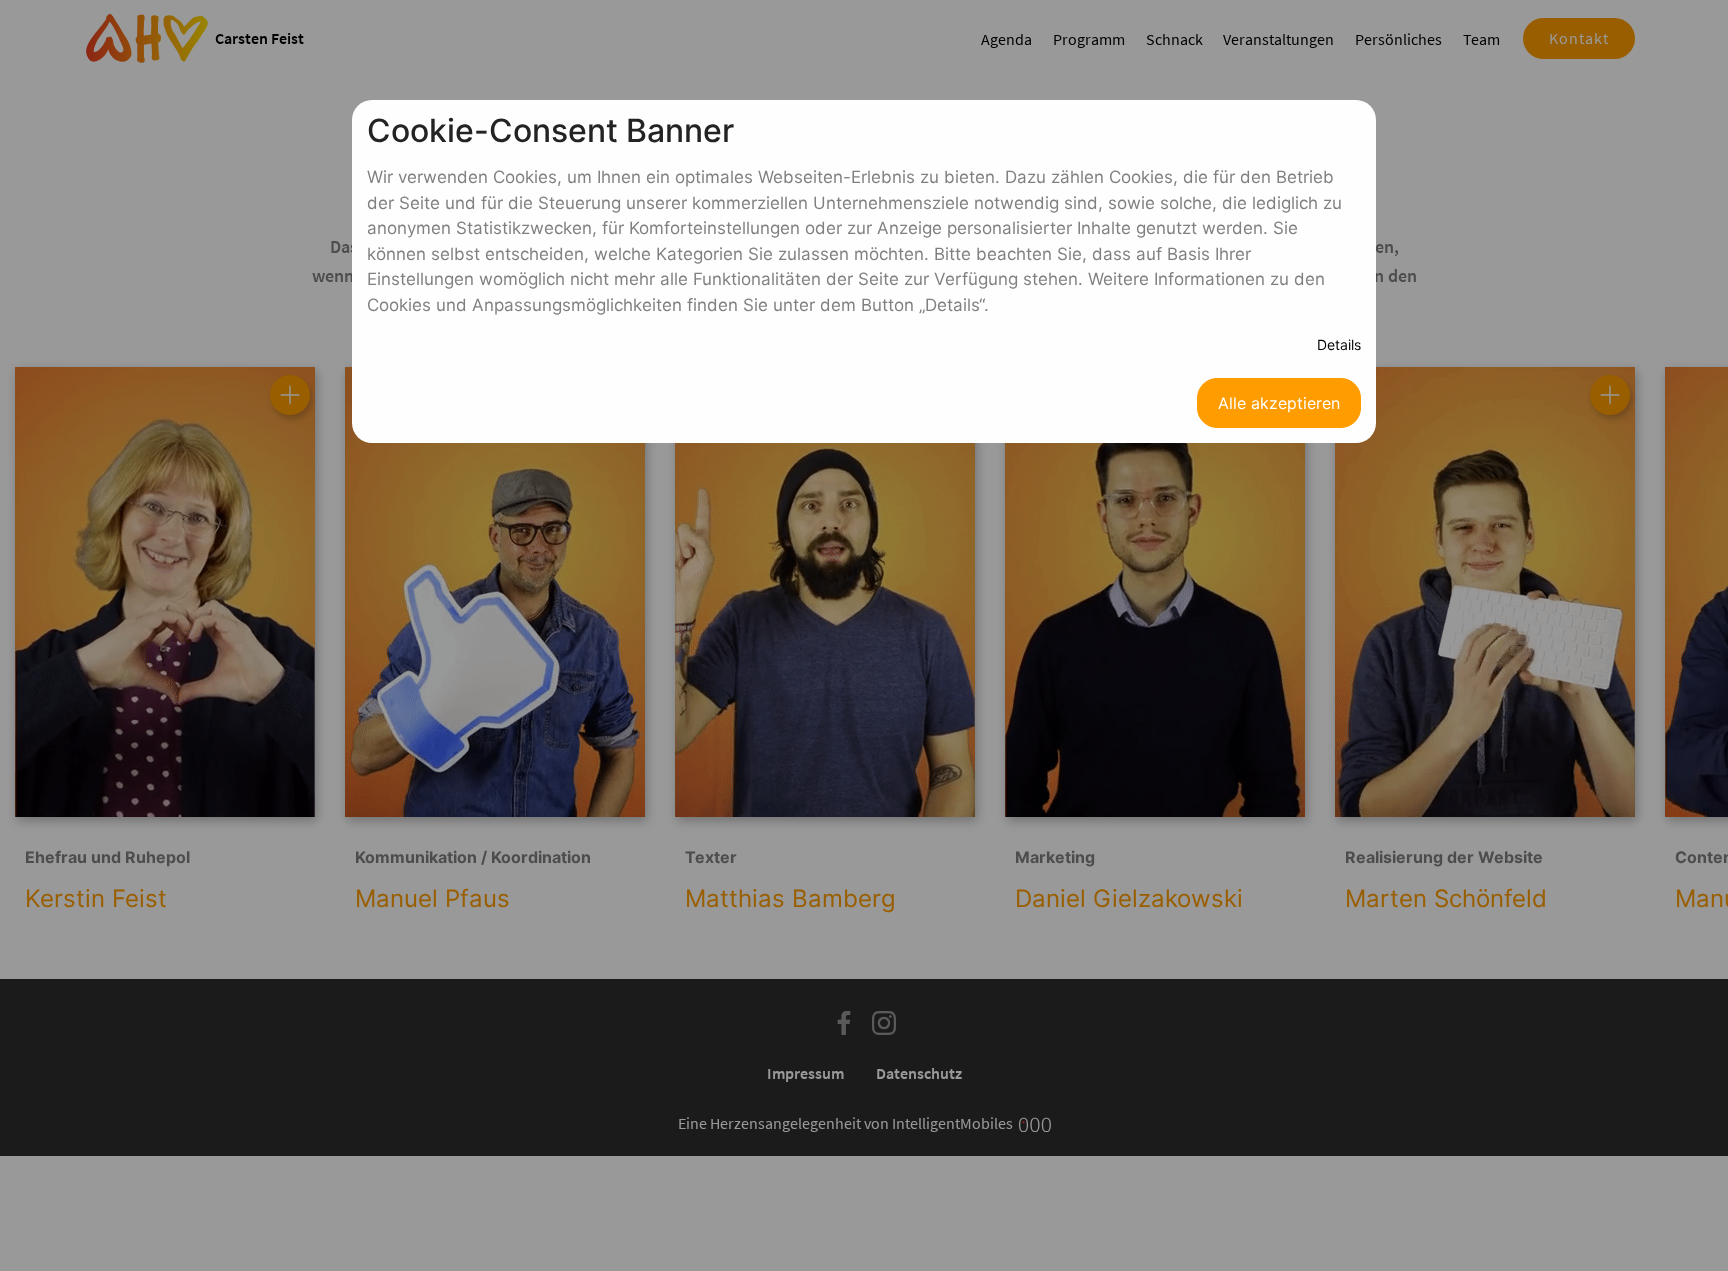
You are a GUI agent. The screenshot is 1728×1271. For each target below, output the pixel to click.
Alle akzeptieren (1279, 403)
